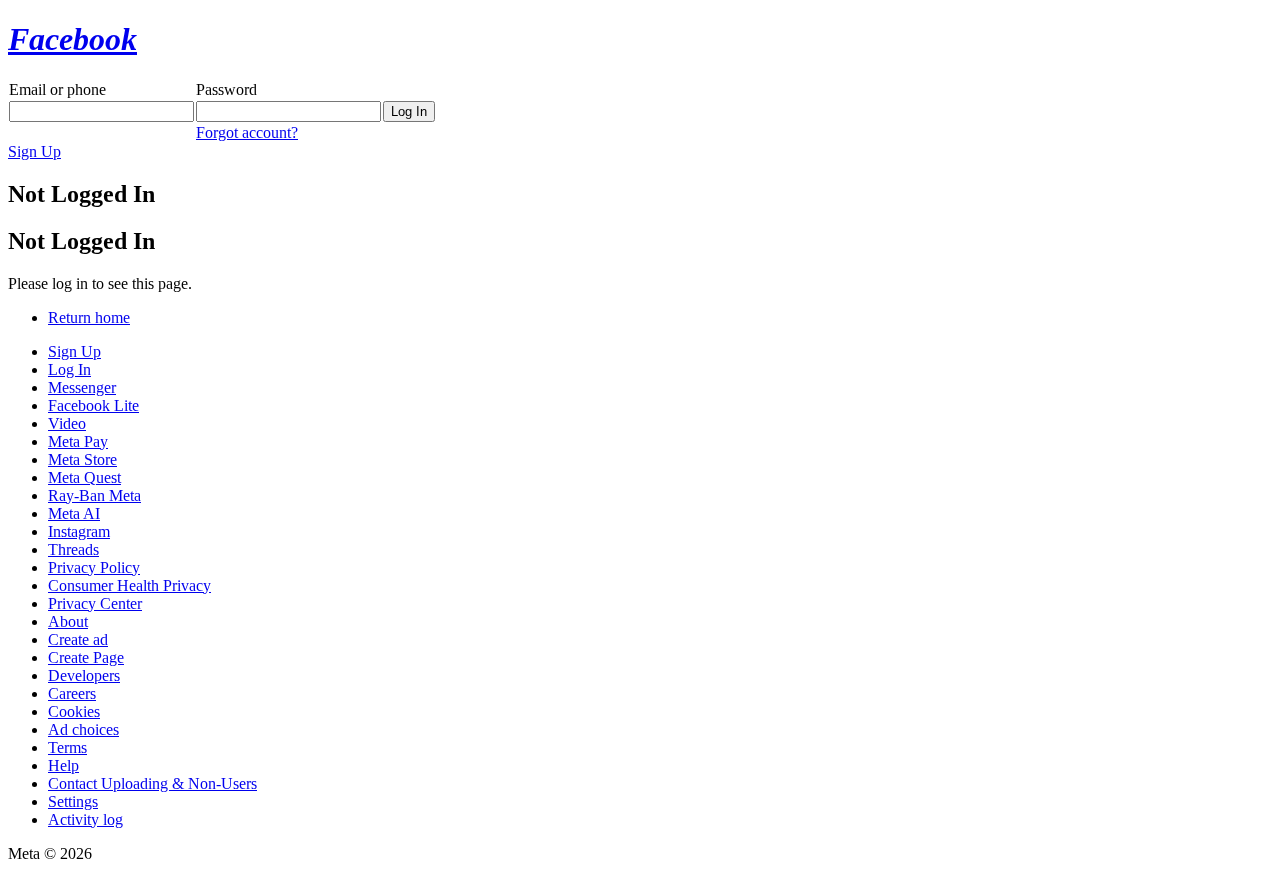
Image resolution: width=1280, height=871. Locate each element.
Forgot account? (247, 132)
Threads (73, 549)
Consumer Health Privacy (129, 585)
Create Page (86, 657)
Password (226, 89)
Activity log (85, 819)
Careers (72, 693)
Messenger (82, 387)
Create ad (78, 639)
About (68, 621)
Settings (73, 801)
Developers (84, 675)
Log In (69, 369)
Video (67, 423)
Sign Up (74, 351)
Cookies (74, 711)
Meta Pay (78, 441)
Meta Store (82, 459)
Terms (67, 747)
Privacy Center (95, 603)
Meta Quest (84, 477)
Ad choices (83, 729)
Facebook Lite (93, 405)
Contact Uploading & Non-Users (152, 783)
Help (63, 765)
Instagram (79, 531)
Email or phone (57, 89)
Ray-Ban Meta (94, 495)
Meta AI (74, 513)
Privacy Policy (94, 567)
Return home (89, 317)
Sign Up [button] (34, 151)
